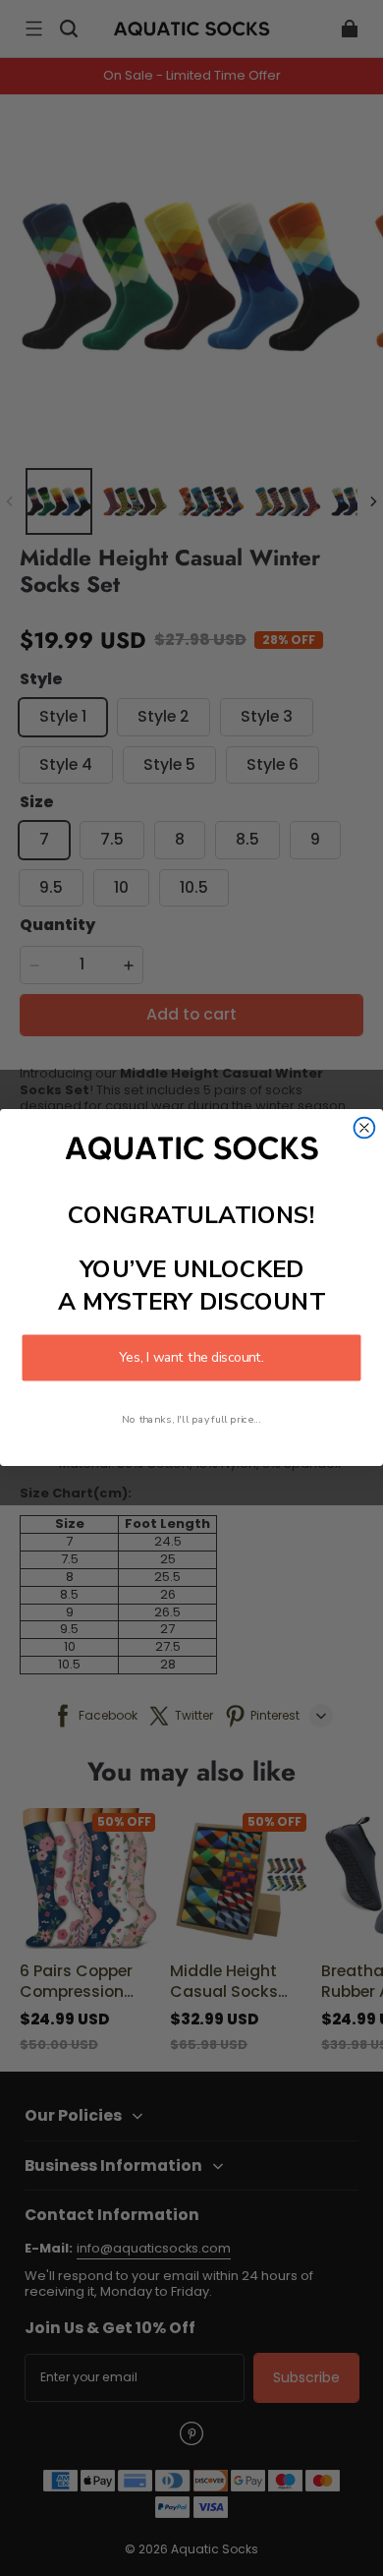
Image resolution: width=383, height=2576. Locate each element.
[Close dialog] (365, 1128)
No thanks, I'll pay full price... (191, 1420)
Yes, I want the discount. (191, 1358)
